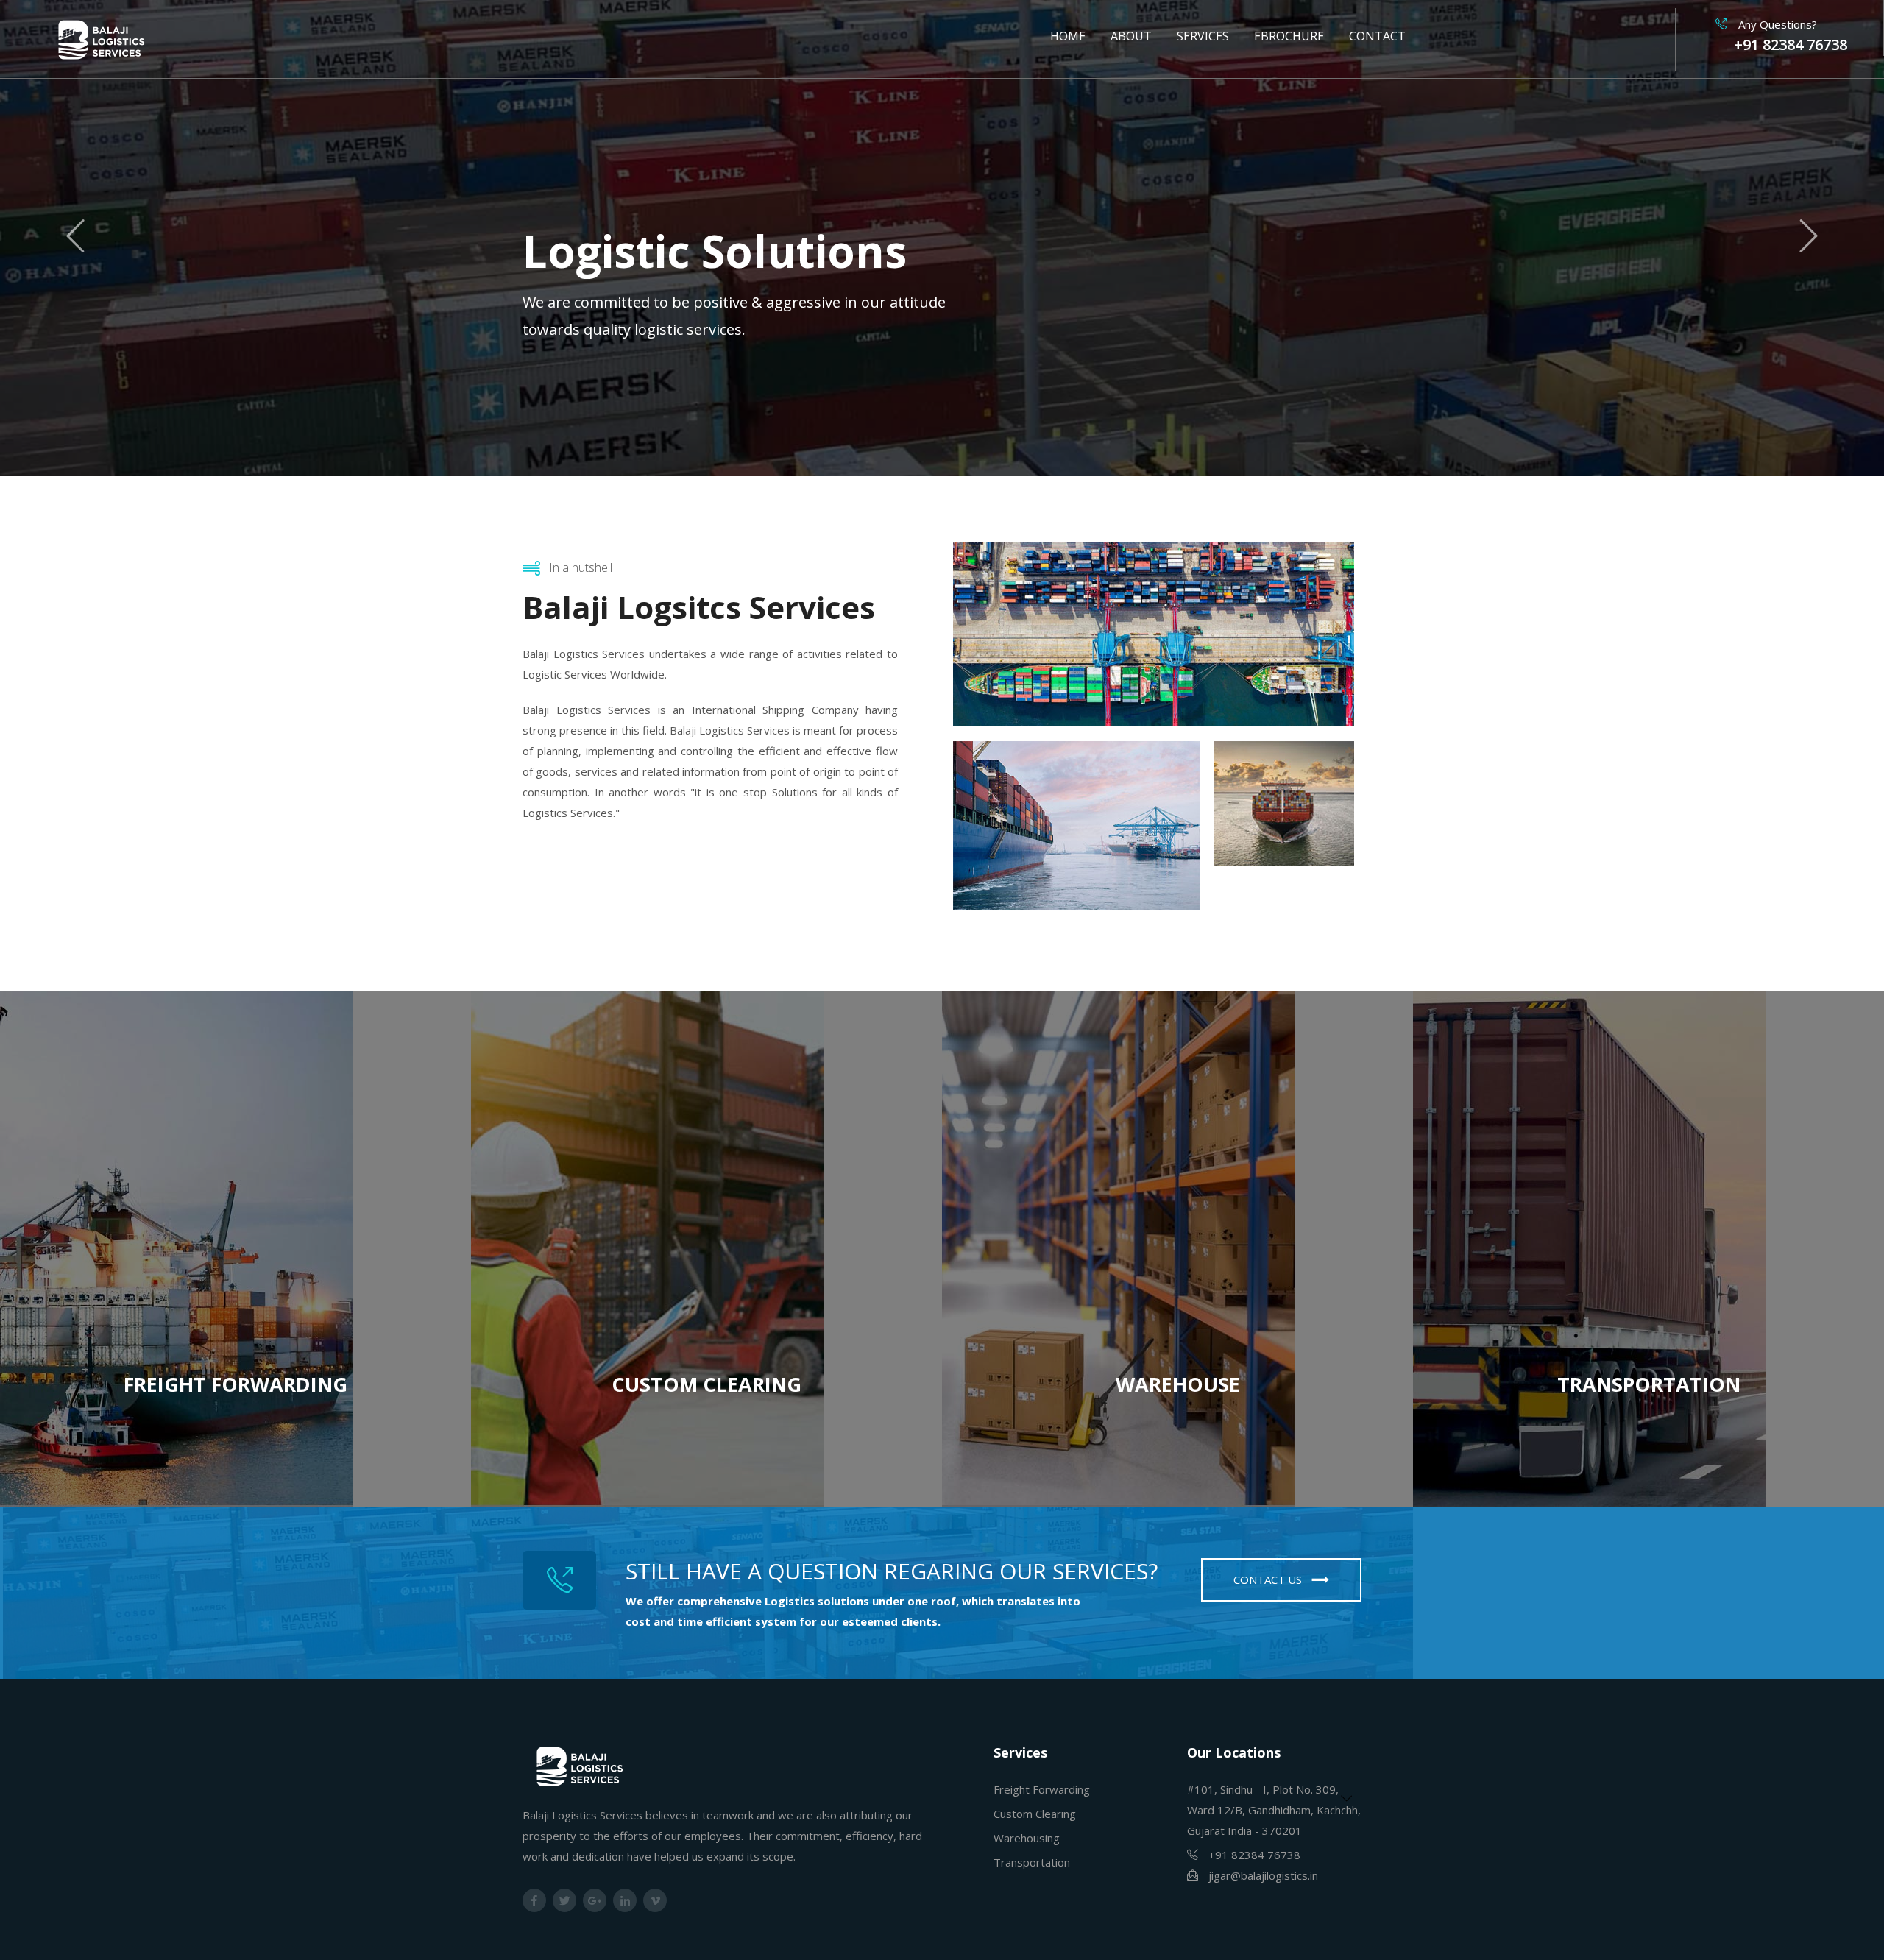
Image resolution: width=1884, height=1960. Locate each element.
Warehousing (1027, 1838)
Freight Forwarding (1042, 1789)
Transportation (1032, 1862)
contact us (1269, 1579)
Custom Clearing (1035, 1814)
